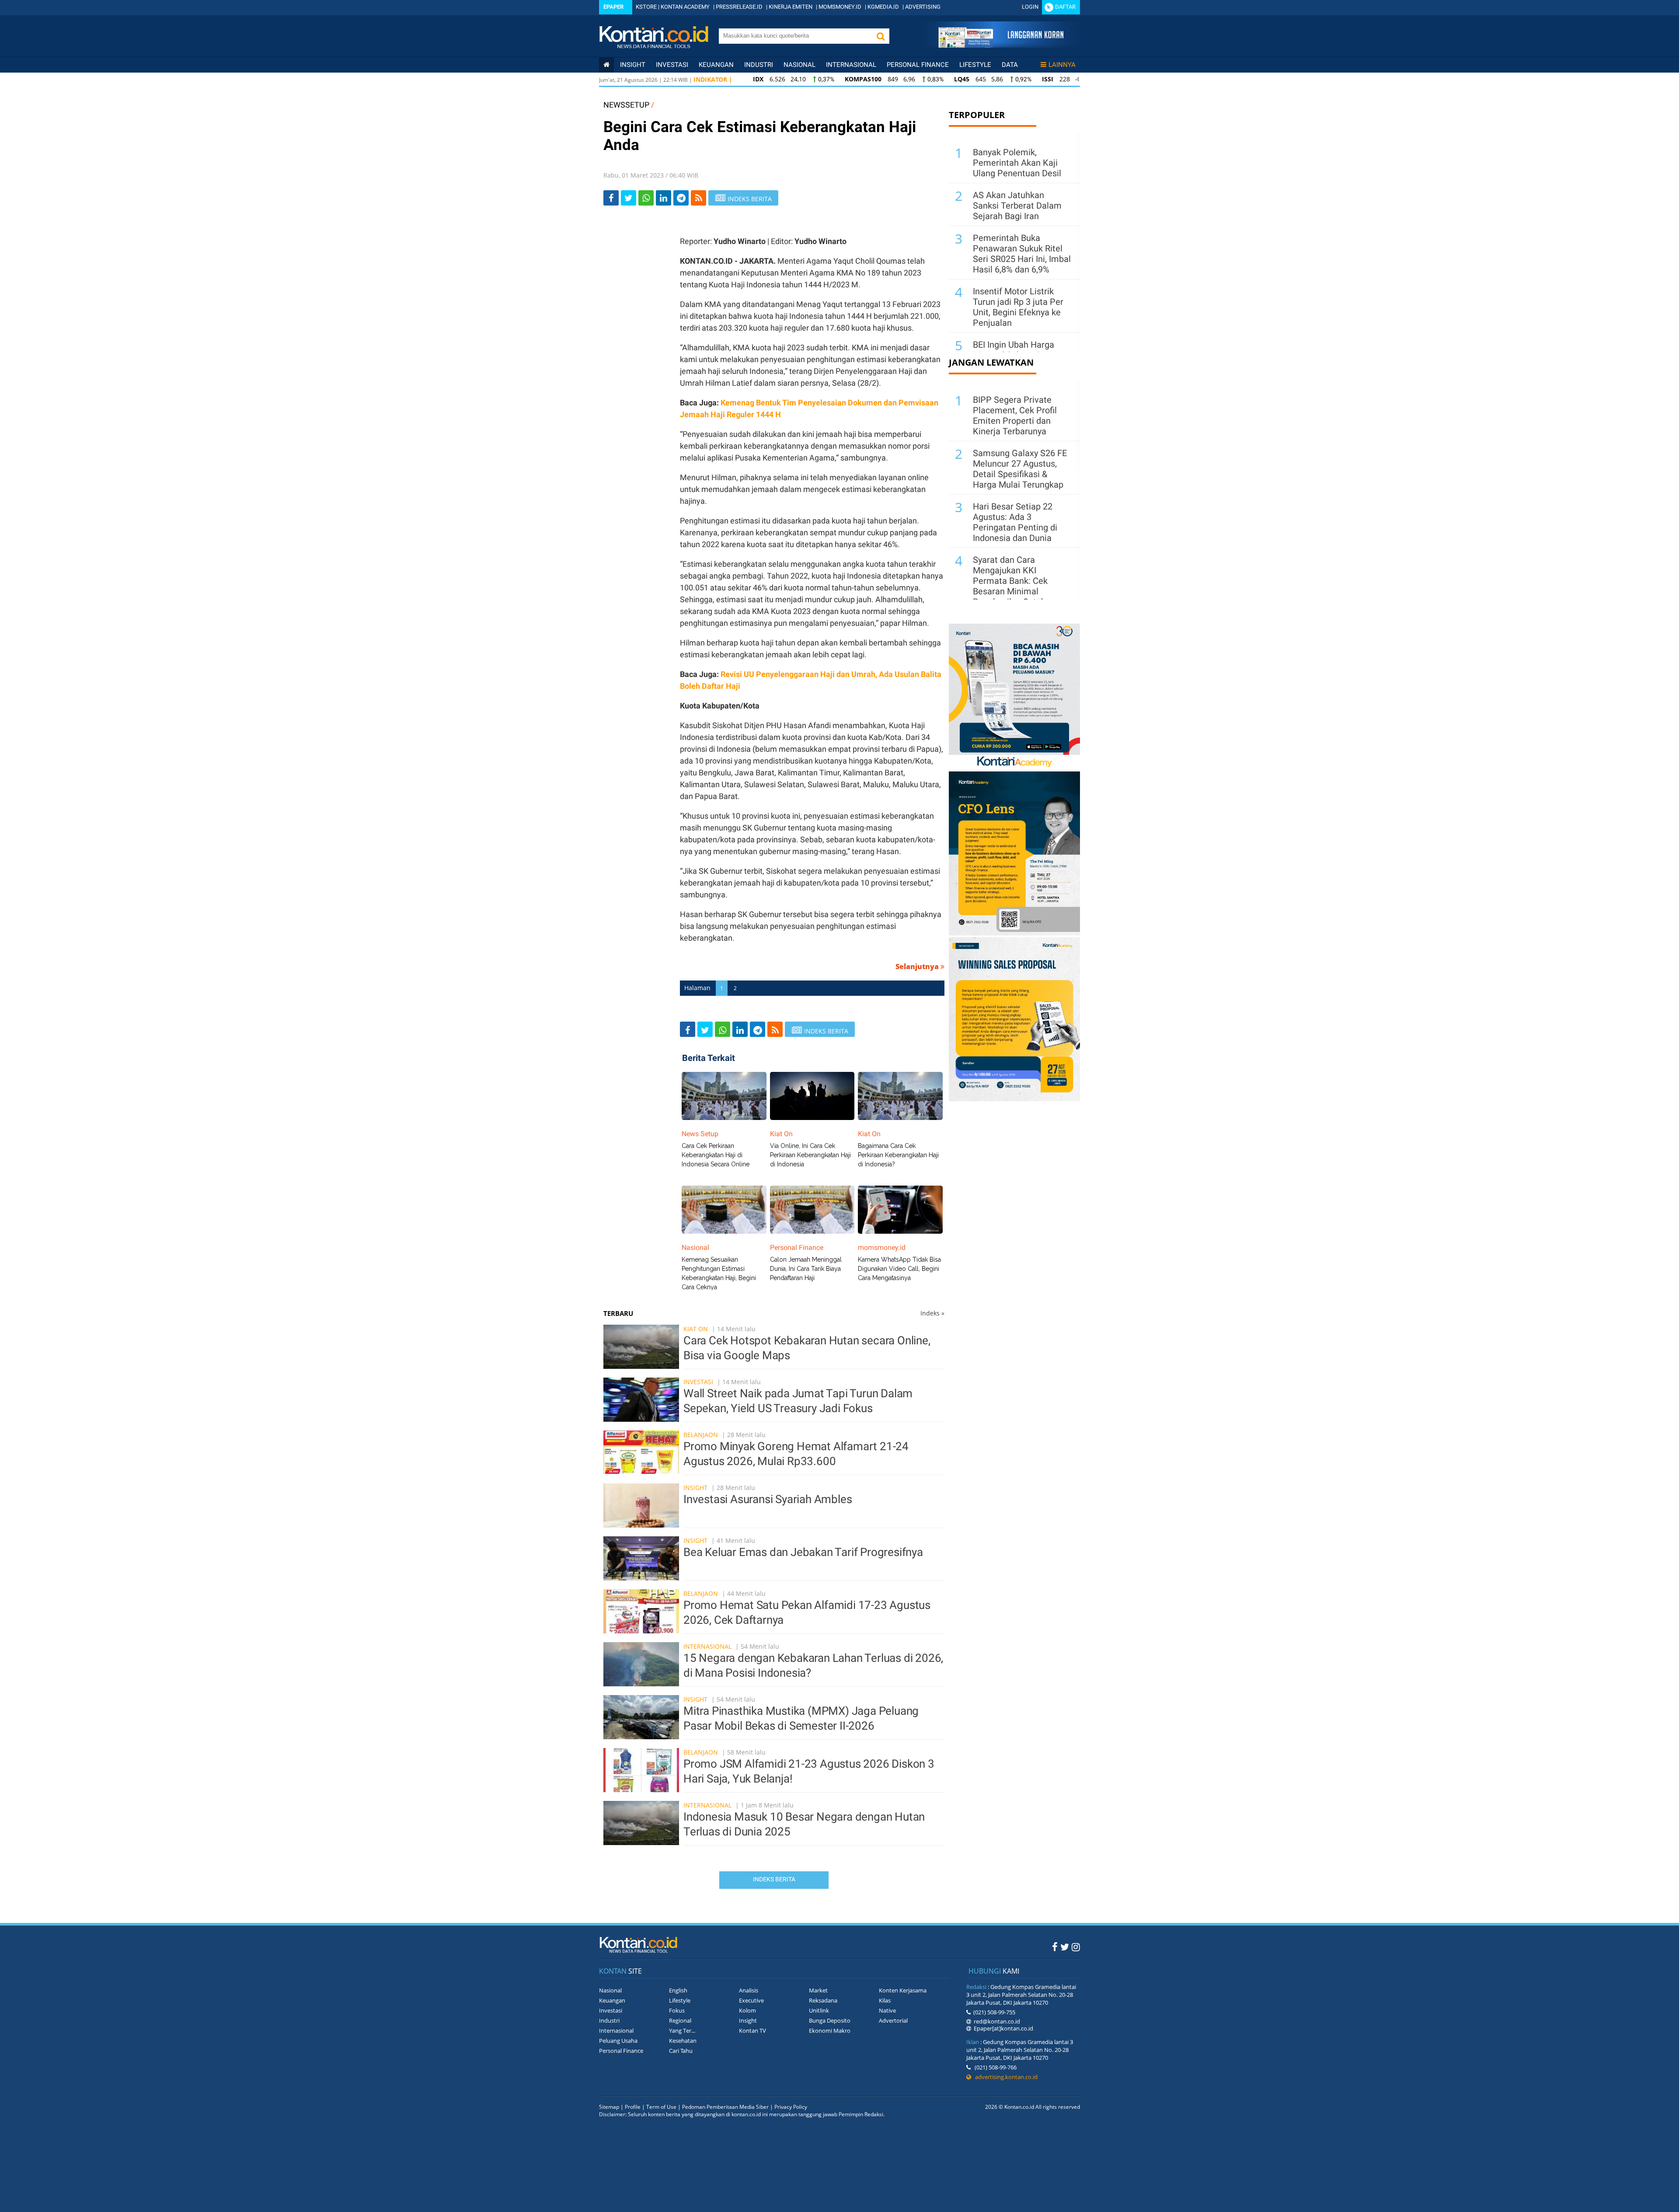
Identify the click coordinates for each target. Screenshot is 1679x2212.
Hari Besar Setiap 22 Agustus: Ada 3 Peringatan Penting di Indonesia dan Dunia (1015, 522)
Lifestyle (975, 65)
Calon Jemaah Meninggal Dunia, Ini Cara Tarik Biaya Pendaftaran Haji (806, 1269)
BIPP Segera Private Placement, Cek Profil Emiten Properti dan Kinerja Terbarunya (1015, 415)
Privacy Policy (791, 2107)
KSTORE (646, 7)
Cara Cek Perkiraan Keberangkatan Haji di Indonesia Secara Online (716, 1155)
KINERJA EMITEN (791, 7)
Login (1030, 7)
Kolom (747, 2010)
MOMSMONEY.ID (840, 7)
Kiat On (696, 1329)
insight (633, 65)
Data (1010, 65)
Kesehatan (683, 2041)
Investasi (672, 65)
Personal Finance (918, 65)
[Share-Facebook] (611, 198)
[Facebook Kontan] (1055, 1947)
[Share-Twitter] (629, 198)
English (678, 1990)
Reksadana (823, 2000)
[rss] (698, 198)
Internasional (851, 65)
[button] (881, 36)
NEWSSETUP (626, 105)
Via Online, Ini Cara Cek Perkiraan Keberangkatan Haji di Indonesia (810, 1155)
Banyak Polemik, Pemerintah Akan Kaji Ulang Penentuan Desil (1017, 163)
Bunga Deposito (830, 2020)
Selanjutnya (918, 966)
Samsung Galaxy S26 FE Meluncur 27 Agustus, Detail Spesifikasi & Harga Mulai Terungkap (1020, 469)
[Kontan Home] (606, 65)
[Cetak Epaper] (1001, 45)
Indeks (932, 1313)
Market (818, 1990)
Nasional (799, 65)
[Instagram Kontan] (1076, 1947)
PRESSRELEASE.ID (739, 7)
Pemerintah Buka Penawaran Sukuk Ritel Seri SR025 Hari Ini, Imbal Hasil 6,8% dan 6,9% (1022, 254)
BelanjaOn (701, 1435)
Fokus (677, 2010)
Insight (695, 1488)
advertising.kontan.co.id (1004, 2077)
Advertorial (893, 2020)
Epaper (613, 7)
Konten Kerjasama (903, 1990)
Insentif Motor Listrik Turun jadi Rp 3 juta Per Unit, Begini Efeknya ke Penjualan (1018, 307)
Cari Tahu (681, 2051)
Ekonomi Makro (830, 2031)
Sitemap (609, 2107)
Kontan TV (752, 2031)
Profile (633, 2107)
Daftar (1065, 7)
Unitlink (819, 2010)
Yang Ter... (682, 2031)
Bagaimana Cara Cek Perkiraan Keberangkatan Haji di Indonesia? (898, 1155)
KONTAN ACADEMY (685, 7)
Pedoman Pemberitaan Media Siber (725, 2107)
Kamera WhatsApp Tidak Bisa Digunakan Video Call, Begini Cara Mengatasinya (899, 1269)
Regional (680, 2020)
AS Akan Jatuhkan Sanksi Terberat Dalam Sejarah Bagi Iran (1017, 206)
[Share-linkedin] (664, 198)
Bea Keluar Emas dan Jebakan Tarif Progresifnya (803, 1552)
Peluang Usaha (618, 2041)
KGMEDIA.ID (883, 7)
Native (887, 2010)
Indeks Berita (774, 1879)
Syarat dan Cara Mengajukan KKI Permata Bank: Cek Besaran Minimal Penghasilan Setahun (1014, 581)
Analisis (749, 1990)
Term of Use (661, 2107)
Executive (751, 2000)
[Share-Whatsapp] (646, 198)
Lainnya (1062, 65)
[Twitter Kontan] (1065, 1947)
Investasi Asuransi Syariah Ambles (768, 1499)
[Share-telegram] (681, 198)
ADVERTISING (923, 7)
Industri (759, 65)
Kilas (885, 2000)
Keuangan (716, 65)
